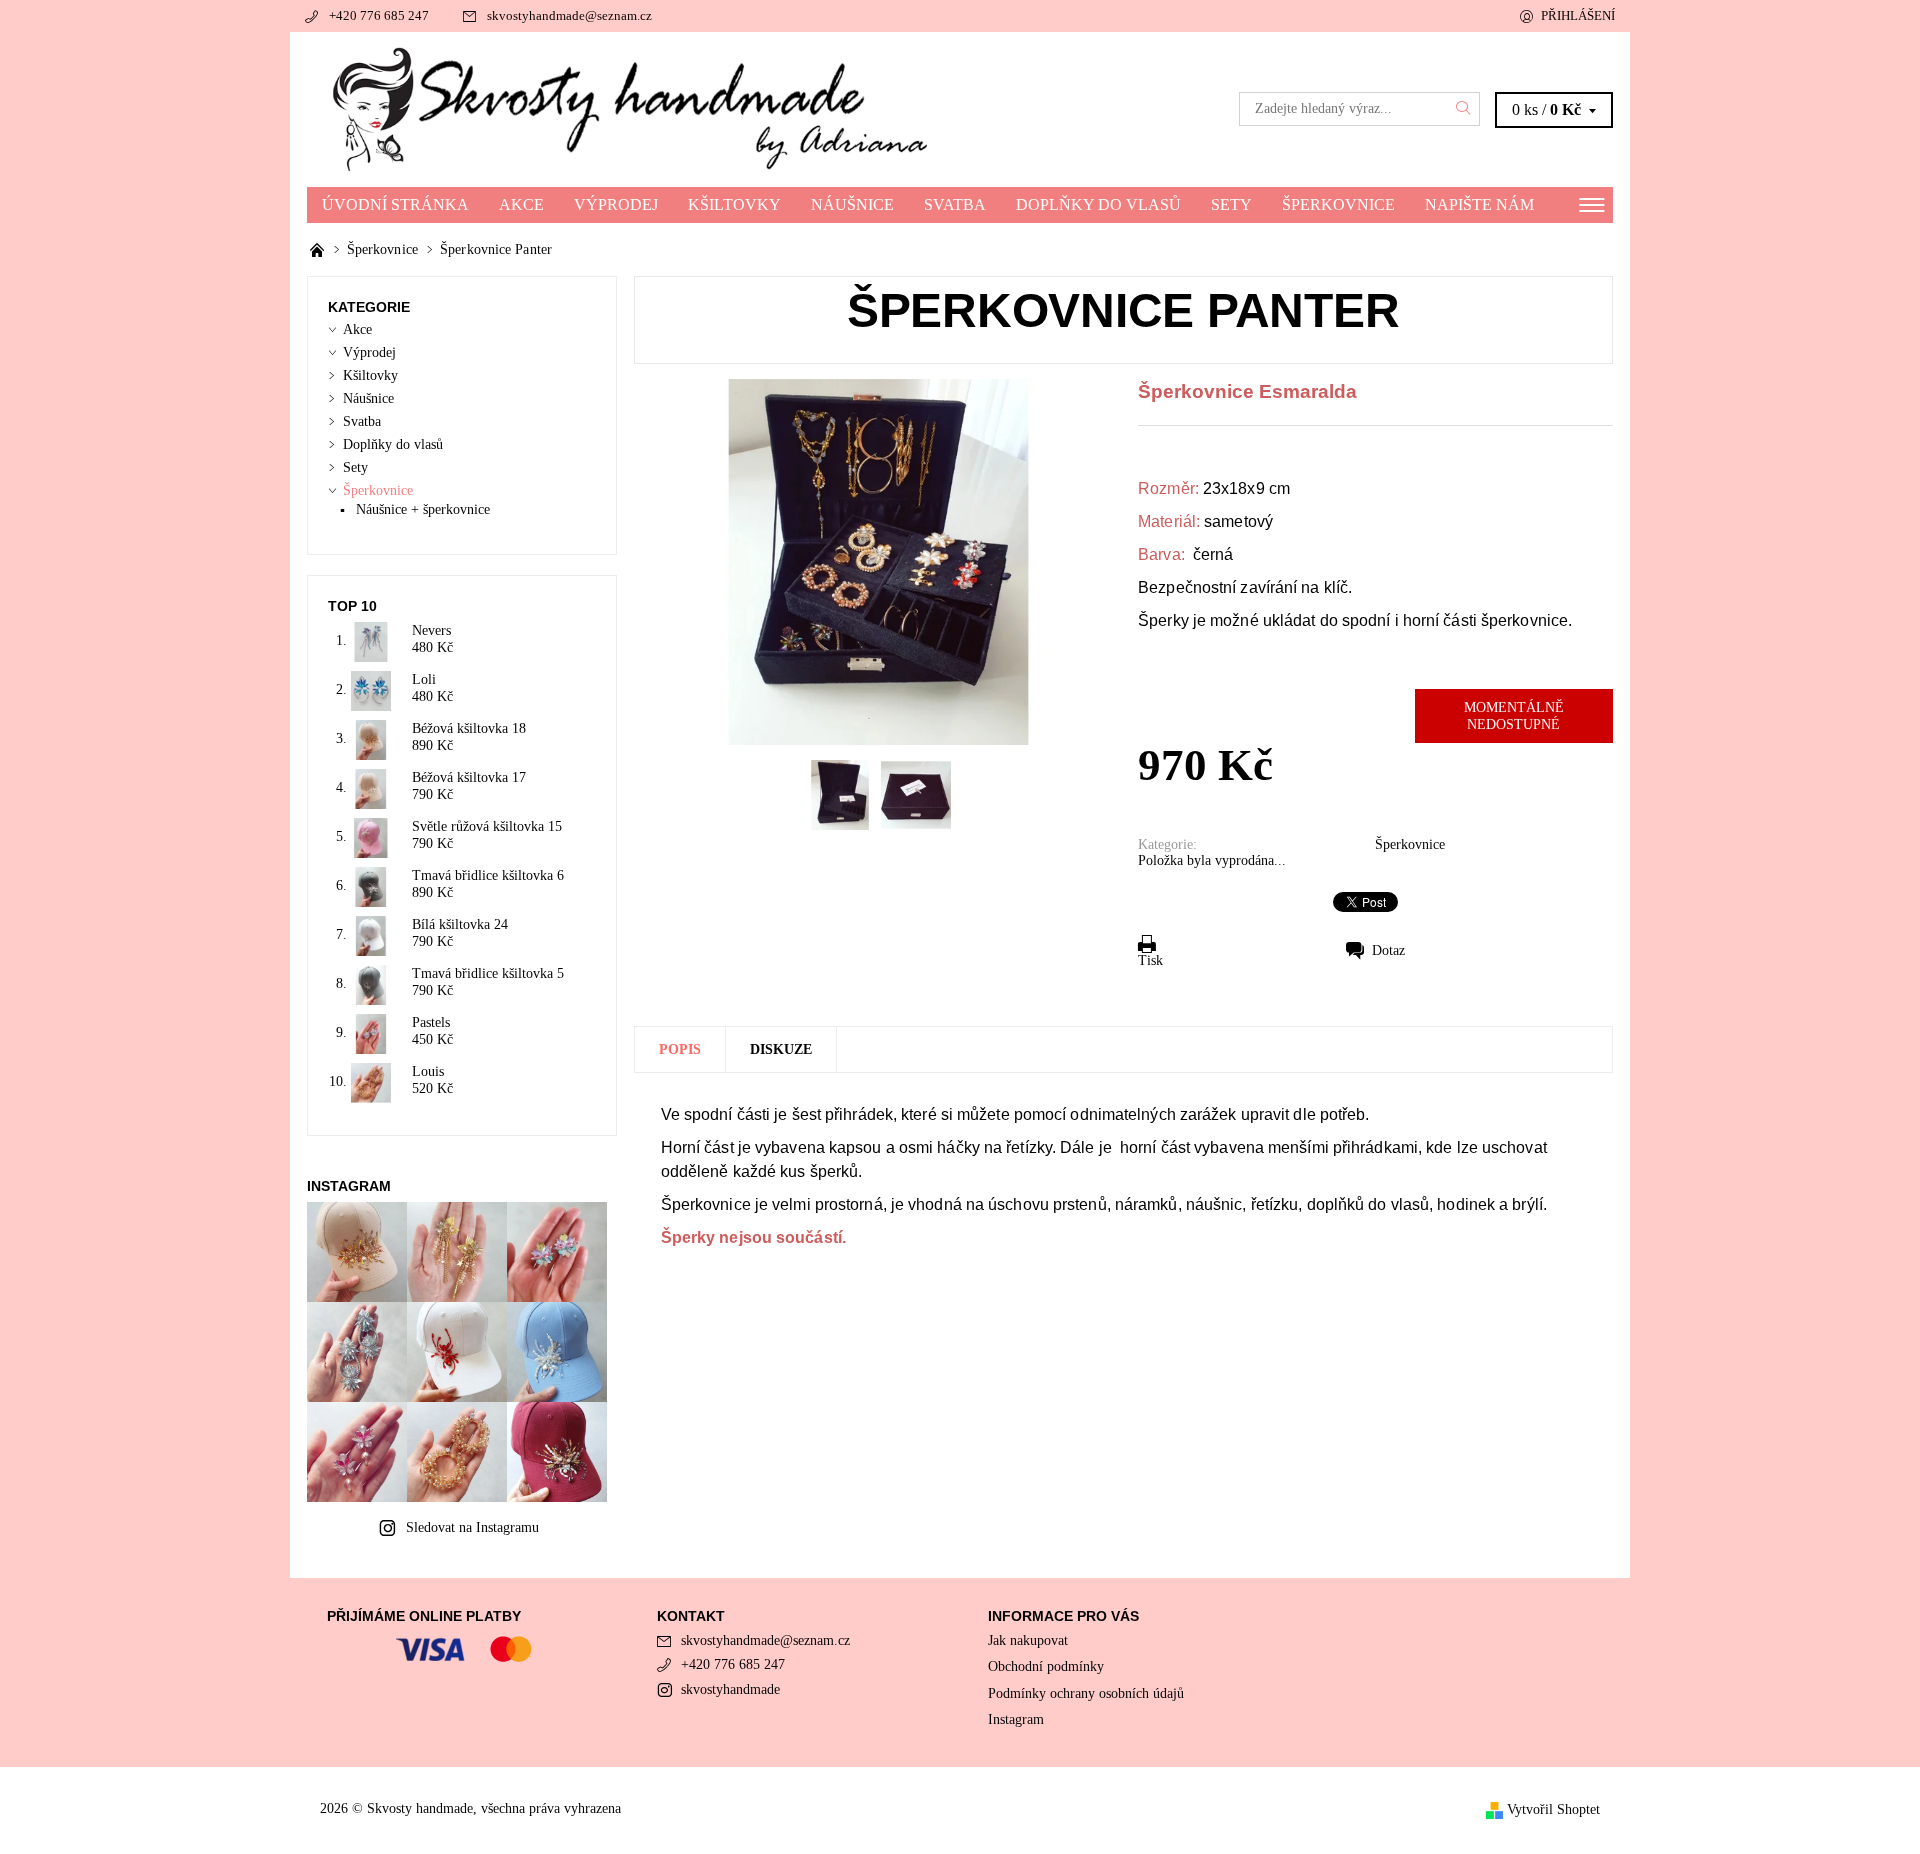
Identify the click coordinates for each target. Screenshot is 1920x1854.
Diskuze (781, 1049)
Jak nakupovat (1028, 1640)
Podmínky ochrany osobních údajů (1086, 1693)
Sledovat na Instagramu (472, 1527)
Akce (521, 204)
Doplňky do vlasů (1098, 204)
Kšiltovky (734, 204)
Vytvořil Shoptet (1553, 1809)
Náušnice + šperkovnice (423, 509)
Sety (1231, 204)
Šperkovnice (1338, 204)
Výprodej (616, 204)
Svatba (955, 204)
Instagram (1016, 1719)
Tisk (1150, 960)
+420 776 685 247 (379, 15)
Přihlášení (1578, 15)
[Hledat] (1464, 109)
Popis (680, 1049)
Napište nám (1479, 204)
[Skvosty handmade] (633, 108)
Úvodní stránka (395, 204)
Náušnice (852, 204)
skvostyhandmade (730, 1689)
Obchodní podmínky (1046, 1666)
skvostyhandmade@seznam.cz (569, 15)
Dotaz (1388, 950)
